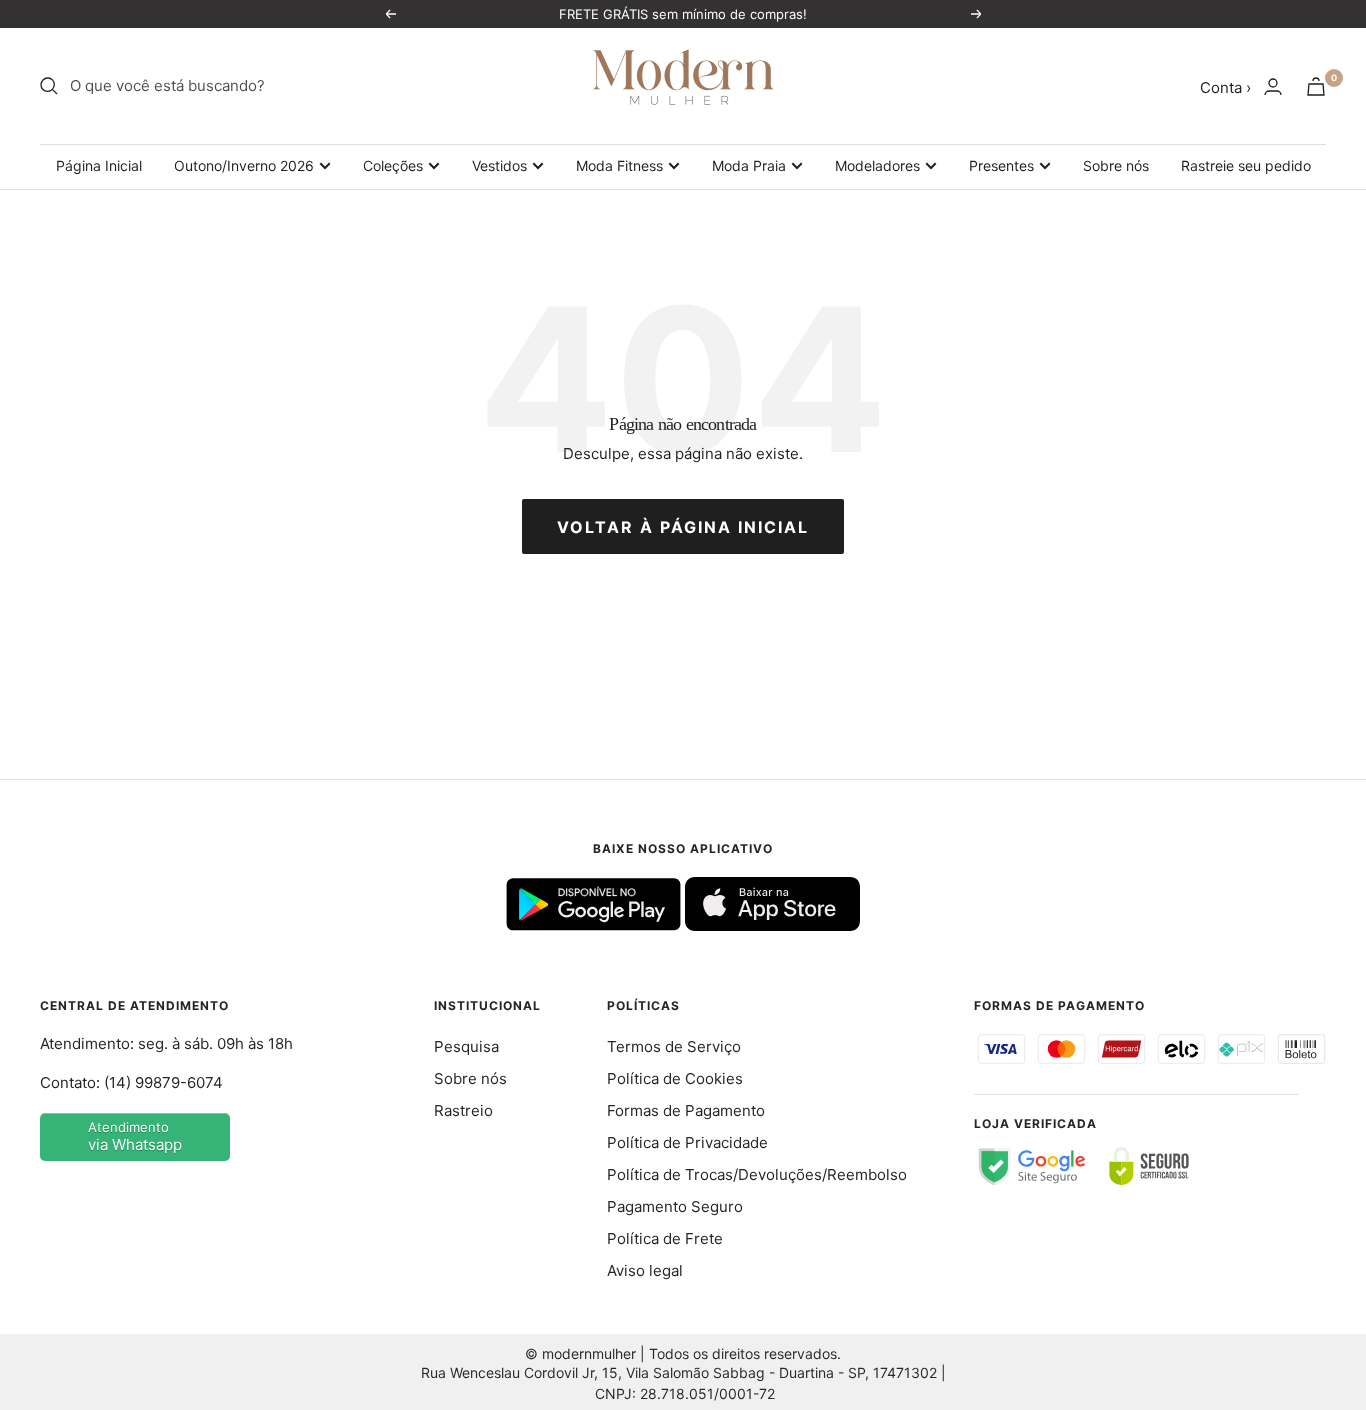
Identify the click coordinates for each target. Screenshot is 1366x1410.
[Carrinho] (1316, 86)
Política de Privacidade (687, 1142)
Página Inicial (99, 165)
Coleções (393, 165)
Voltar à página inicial (683, 527)
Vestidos (499, 165)
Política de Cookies (675, 1078)
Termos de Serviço (674, 1046)
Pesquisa (466, 1046)
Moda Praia (749, 165)
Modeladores (877, 165)
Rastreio (463, 1110)
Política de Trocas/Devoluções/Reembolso (757, 1174)
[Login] (1273, 86)
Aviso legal (645, 1270)
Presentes (1001, 165)
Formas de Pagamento (686, 1110)
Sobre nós (1116, 165)
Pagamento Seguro (675, 1206)
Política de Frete (665, 1238)
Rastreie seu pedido (1246, 165)
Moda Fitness (619, 165)
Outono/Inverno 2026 (244, 165)
